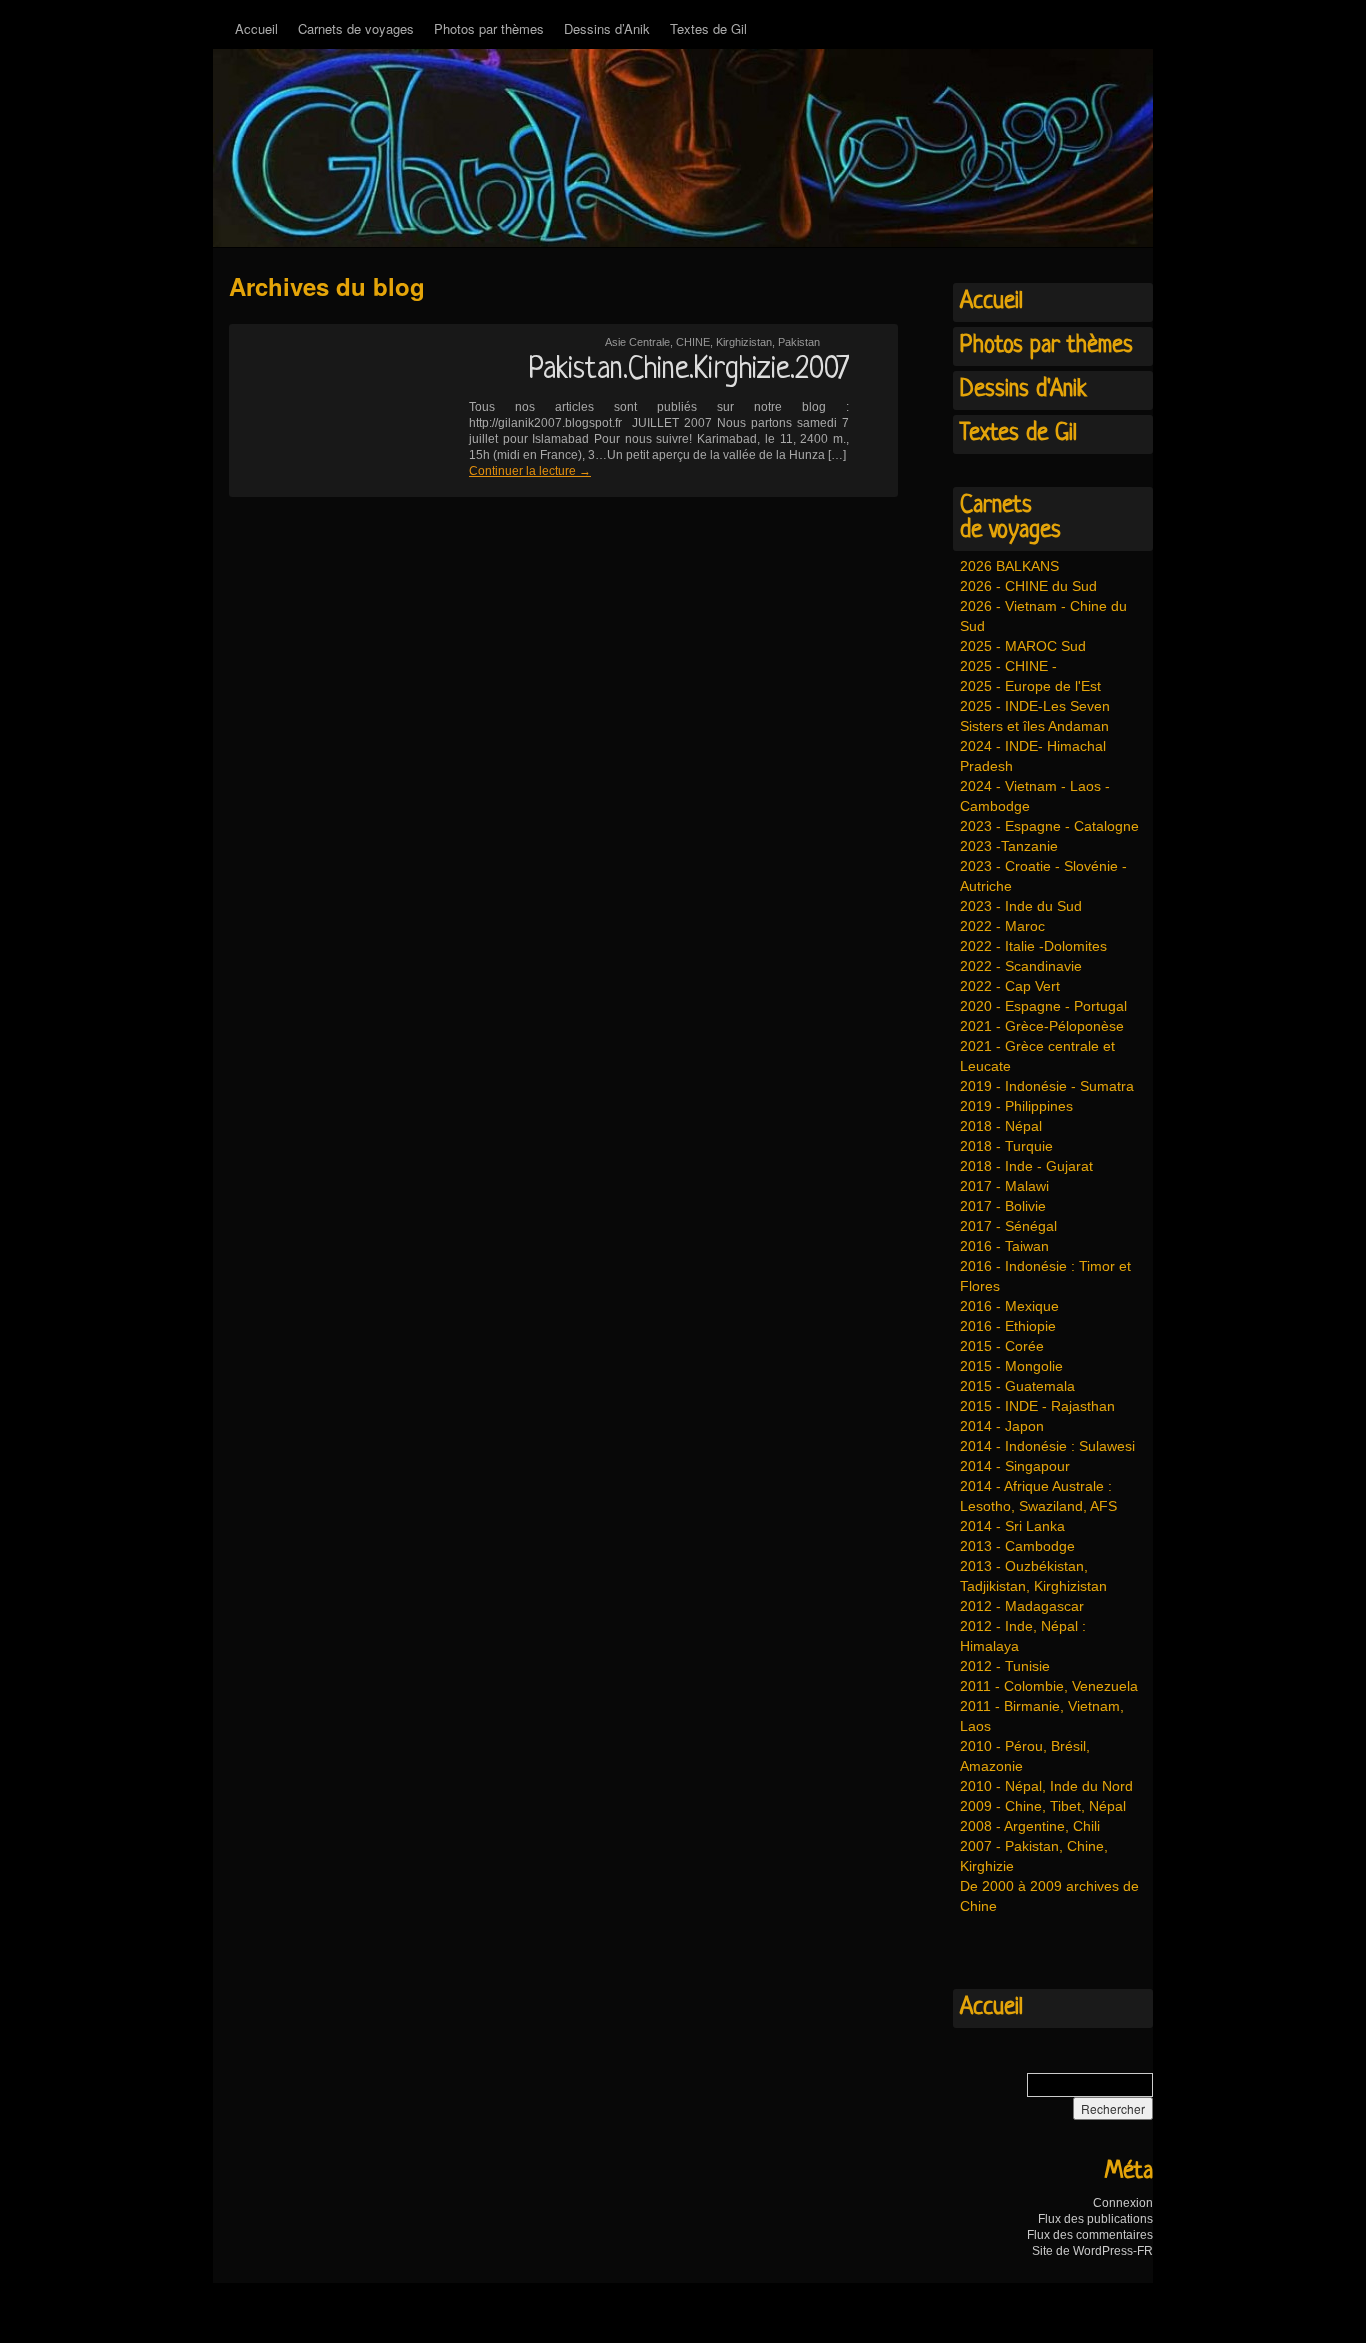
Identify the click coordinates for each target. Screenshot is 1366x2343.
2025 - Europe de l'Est (1030, 686)
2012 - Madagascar (1022, 1606)
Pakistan (799, 342)
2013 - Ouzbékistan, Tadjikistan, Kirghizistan (1033, 1576)
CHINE (693, 342)
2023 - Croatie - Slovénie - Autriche (1043, 876)
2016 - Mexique (1009, 1306)
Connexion (1123, 2203)
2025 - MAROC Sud (1023, 646)
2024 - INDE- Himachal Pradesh (1033, 756)
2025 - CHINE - (1008, 666)
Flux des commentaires (1090, 2235)
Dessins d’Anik (607, 28)
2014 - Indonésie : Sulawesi (1047, 1446)
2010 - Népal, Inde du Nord (1046, 1786)
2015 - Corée (1002, 1346)
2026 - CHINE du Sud (1028, 586)
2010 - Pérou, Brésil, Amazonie (1025, 1756)
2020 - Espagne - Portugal (1043, 1006)
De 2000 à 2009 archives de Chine (1049, 1896)
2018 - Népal (1001, 1126)
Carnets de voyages (356, 28)
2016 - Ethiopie (1008, 1326)
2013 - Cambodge (1017, 1546)
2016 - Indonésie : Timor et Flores (1045, 1276)
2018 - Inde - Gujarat (1026, 1166)
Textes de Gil (708, 28)
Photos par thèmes (489, 28)
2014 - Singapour (1015, 1466)
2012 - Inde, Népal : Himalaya (1023, 1636)
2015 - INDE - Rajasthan (1037, 1406)
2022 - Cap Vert (1010, 986)
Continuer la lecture (530, 471)
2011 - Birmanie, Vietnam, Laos (1042, 1716)
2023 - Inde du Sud (1021, 906)
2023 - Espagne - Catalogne (1049, 826)
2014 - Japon (1002, 1426)
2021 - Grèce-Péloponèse (1042, 1026)
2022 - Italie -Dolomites (1033, 946)
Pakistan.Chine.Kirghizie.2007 (688, 370)
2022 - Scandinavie (1021, 966)
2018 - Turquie (1006, 1146)
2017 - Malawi (1004, 1186)
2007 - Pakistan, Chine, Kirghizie (1034, 1856)
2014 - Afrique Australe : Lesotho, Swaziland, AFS (1038, 1496)
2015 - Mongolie (1011, 1366)
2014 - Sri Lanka (1012, 1526)
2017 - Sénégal (1008, 1226)
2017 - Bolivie (1003, 1206)
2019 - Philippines (1016, 1106)
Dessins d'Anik (1023, 390)
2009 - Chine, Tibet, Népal (1043, 1806)
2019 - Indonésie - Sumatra (1047, 1086)
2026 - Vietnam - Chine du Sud (1043, 616)
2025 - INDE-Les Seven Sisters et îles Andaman (1035, 716)
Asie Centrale (637, 342)
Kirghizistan (744, 342)
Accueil (256, 28)
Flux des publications (1095, 2219)
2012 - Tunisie (1005, 1666)
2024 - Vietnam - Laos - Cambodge (1035, 796)
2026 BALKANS (1009, 566)
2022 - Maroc (1002, 926)
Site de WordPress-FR (1092, 2251)
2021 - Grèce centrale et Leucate (1037, 1056)
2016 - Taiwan (1004, 1246)
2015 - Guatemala (1017, 1386)
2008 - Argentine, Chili (1030, 1826)
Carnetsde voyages (1010, 518)
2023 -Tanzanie (1009, 846)
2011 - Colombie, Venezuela (1049, 1686)
